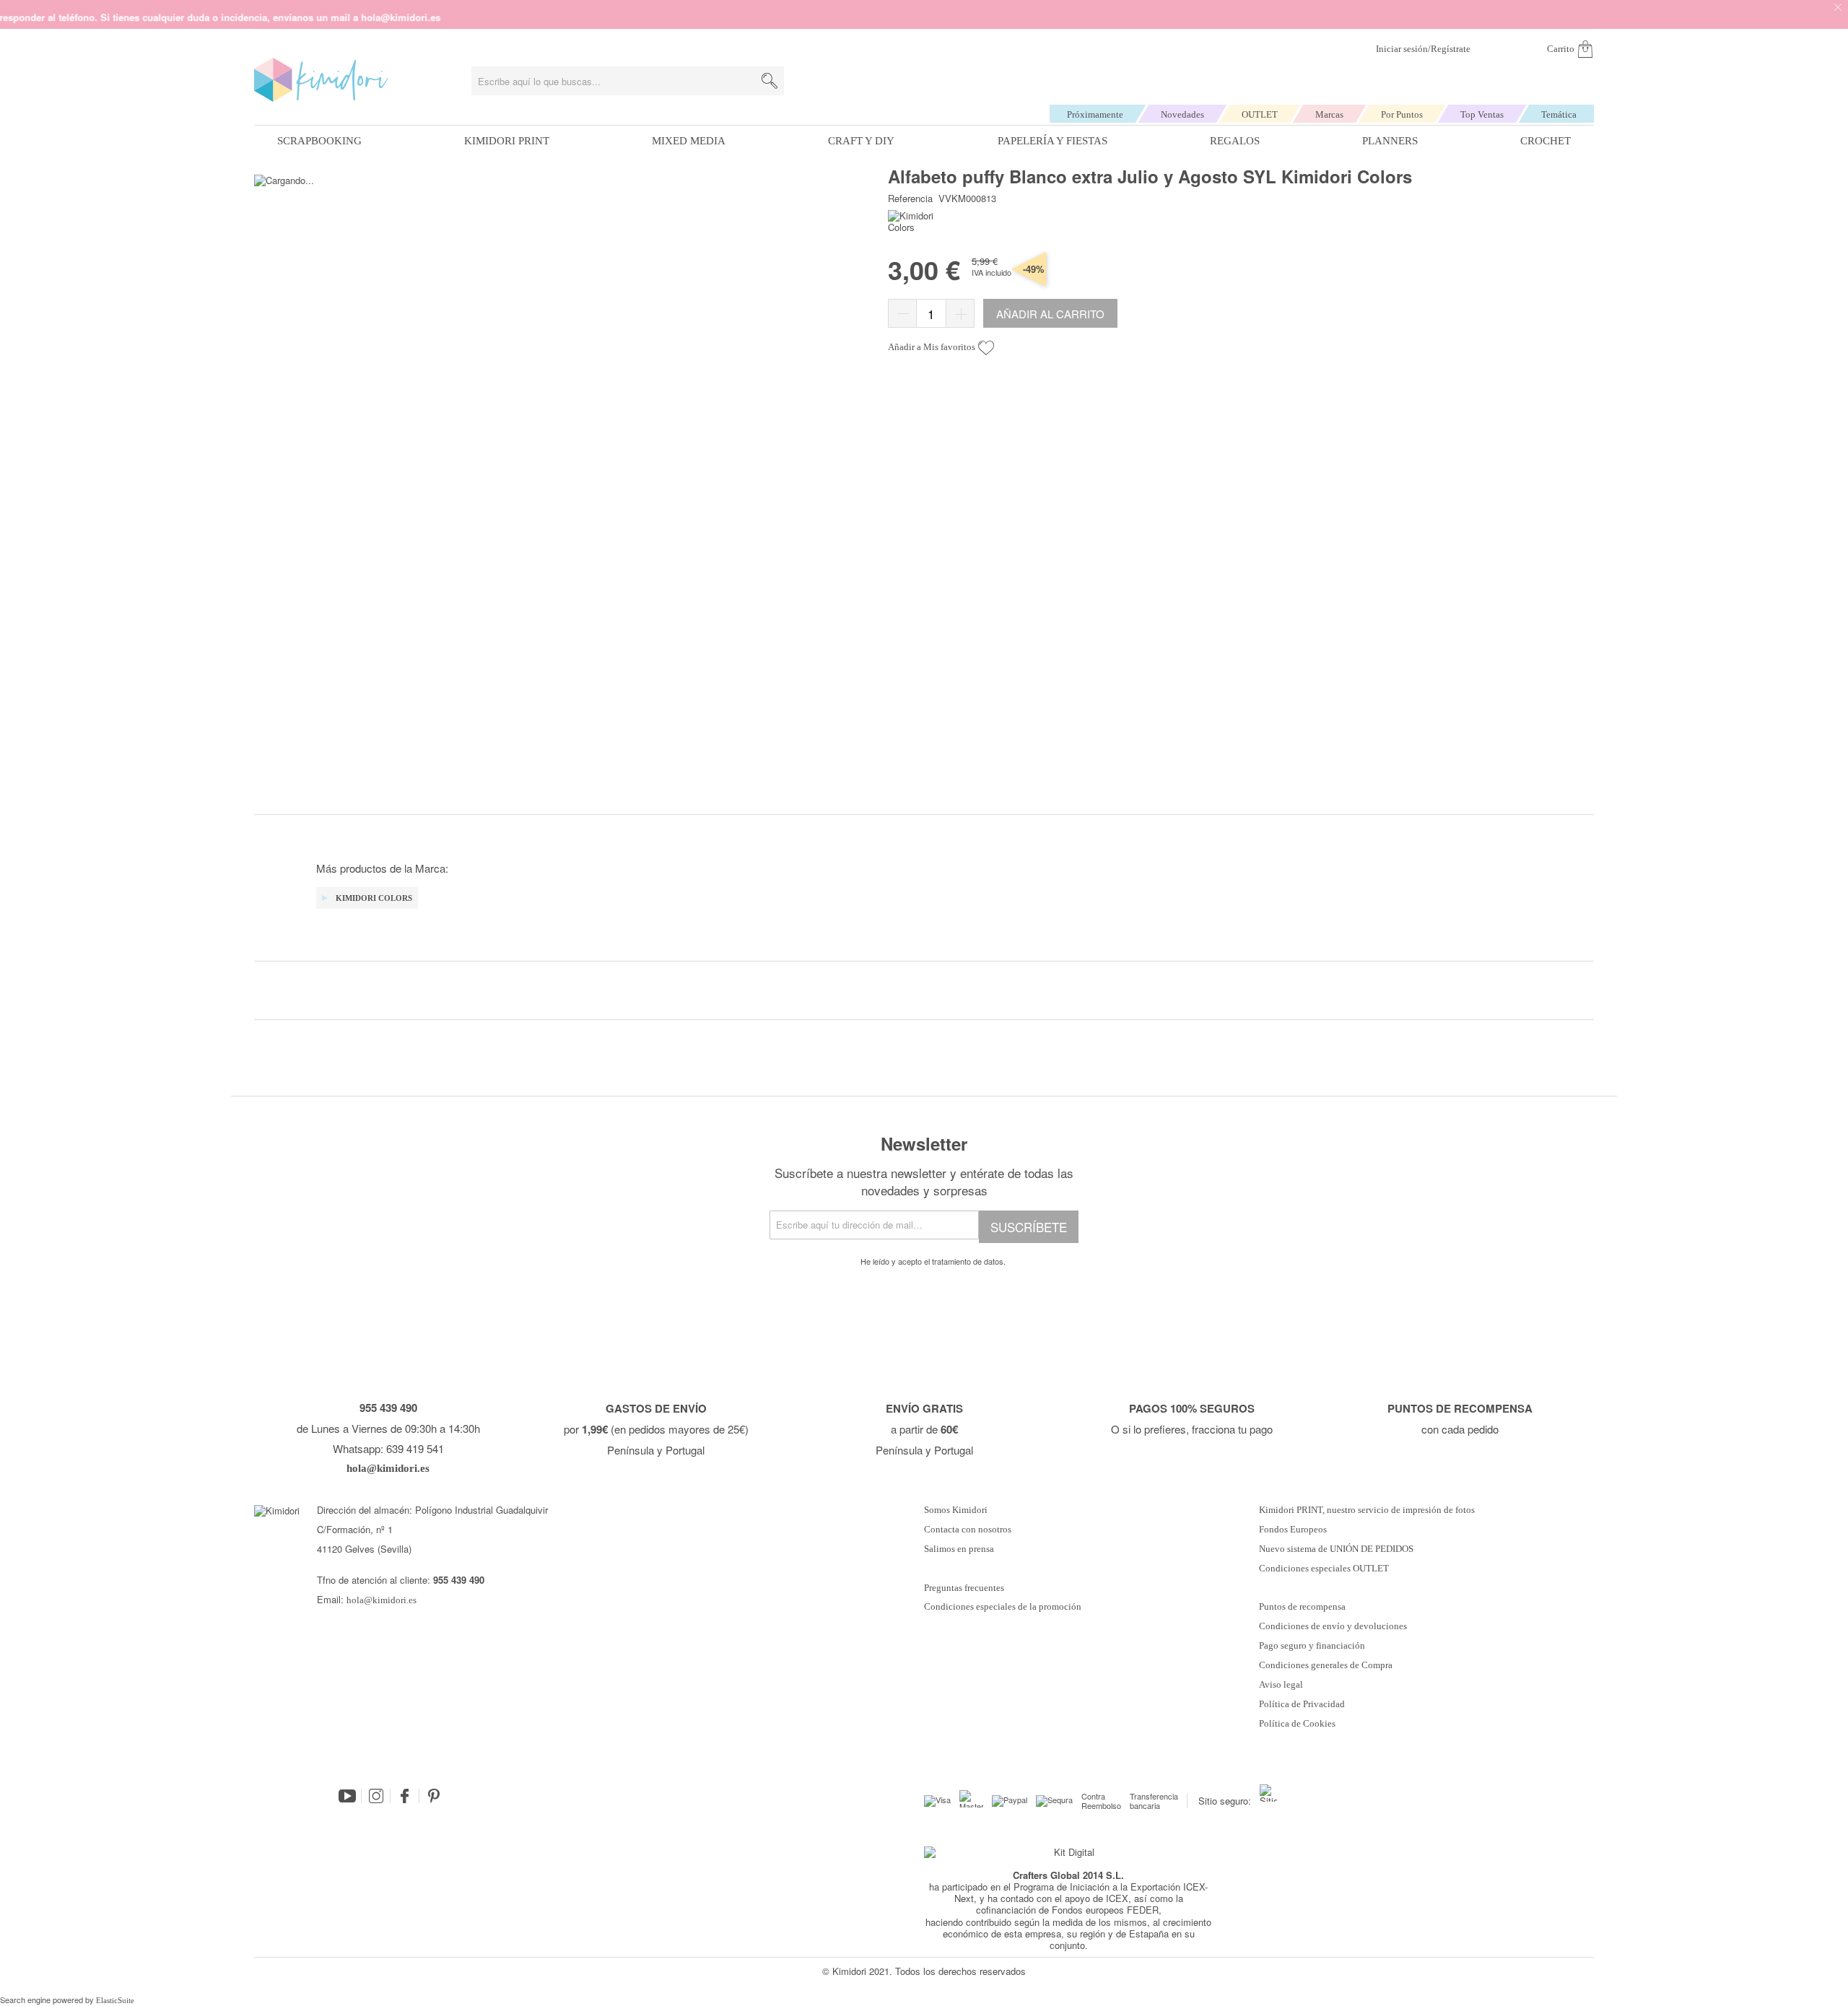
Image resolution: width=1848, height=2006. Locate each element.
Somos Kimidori (956, 1510)
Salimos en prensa (959, 1549)
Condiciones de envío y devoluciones (1333, 1626)
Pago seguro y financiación (1312, 1646)
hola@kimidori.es (382, 1600)
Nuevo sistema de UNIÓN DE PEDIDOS (1336, 1549)
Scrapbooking (319, 141)
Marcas (1329, 114)
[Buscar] (770, 81)
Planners (1390, 141)
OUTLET (1260, 114)
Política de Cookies (1297, 1724)
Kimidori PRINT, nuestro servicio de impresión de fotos (1367, 1510)
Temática (1559, 114)
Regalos (1235, 141)
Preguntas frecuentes (964, 1588)
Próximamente (1095, 114)
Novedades (1182, 114)
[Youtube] (347, 1796)
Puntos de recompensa (1302, 1607)
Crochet (1546, 141)
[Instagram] (376, 1796)
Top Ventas (1482, 114)
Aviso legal (1281, 1685)
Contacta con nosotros (968, 1530)
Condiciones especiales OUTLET (1324, 1569)
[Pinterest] (434, 1796)
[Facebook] (405, 1796)
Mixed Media (689, 141)
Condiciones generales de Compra (1326, 1665)
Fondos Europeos (1293, 1530)
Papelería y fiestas (1052, 141)
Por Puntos (1402, 114)
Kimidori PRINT (507, 141)
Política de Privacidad (1302, 1704)
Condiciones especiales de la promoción (1004, 1607)
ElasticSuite (115, 2000)
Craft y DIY (861, 141)
